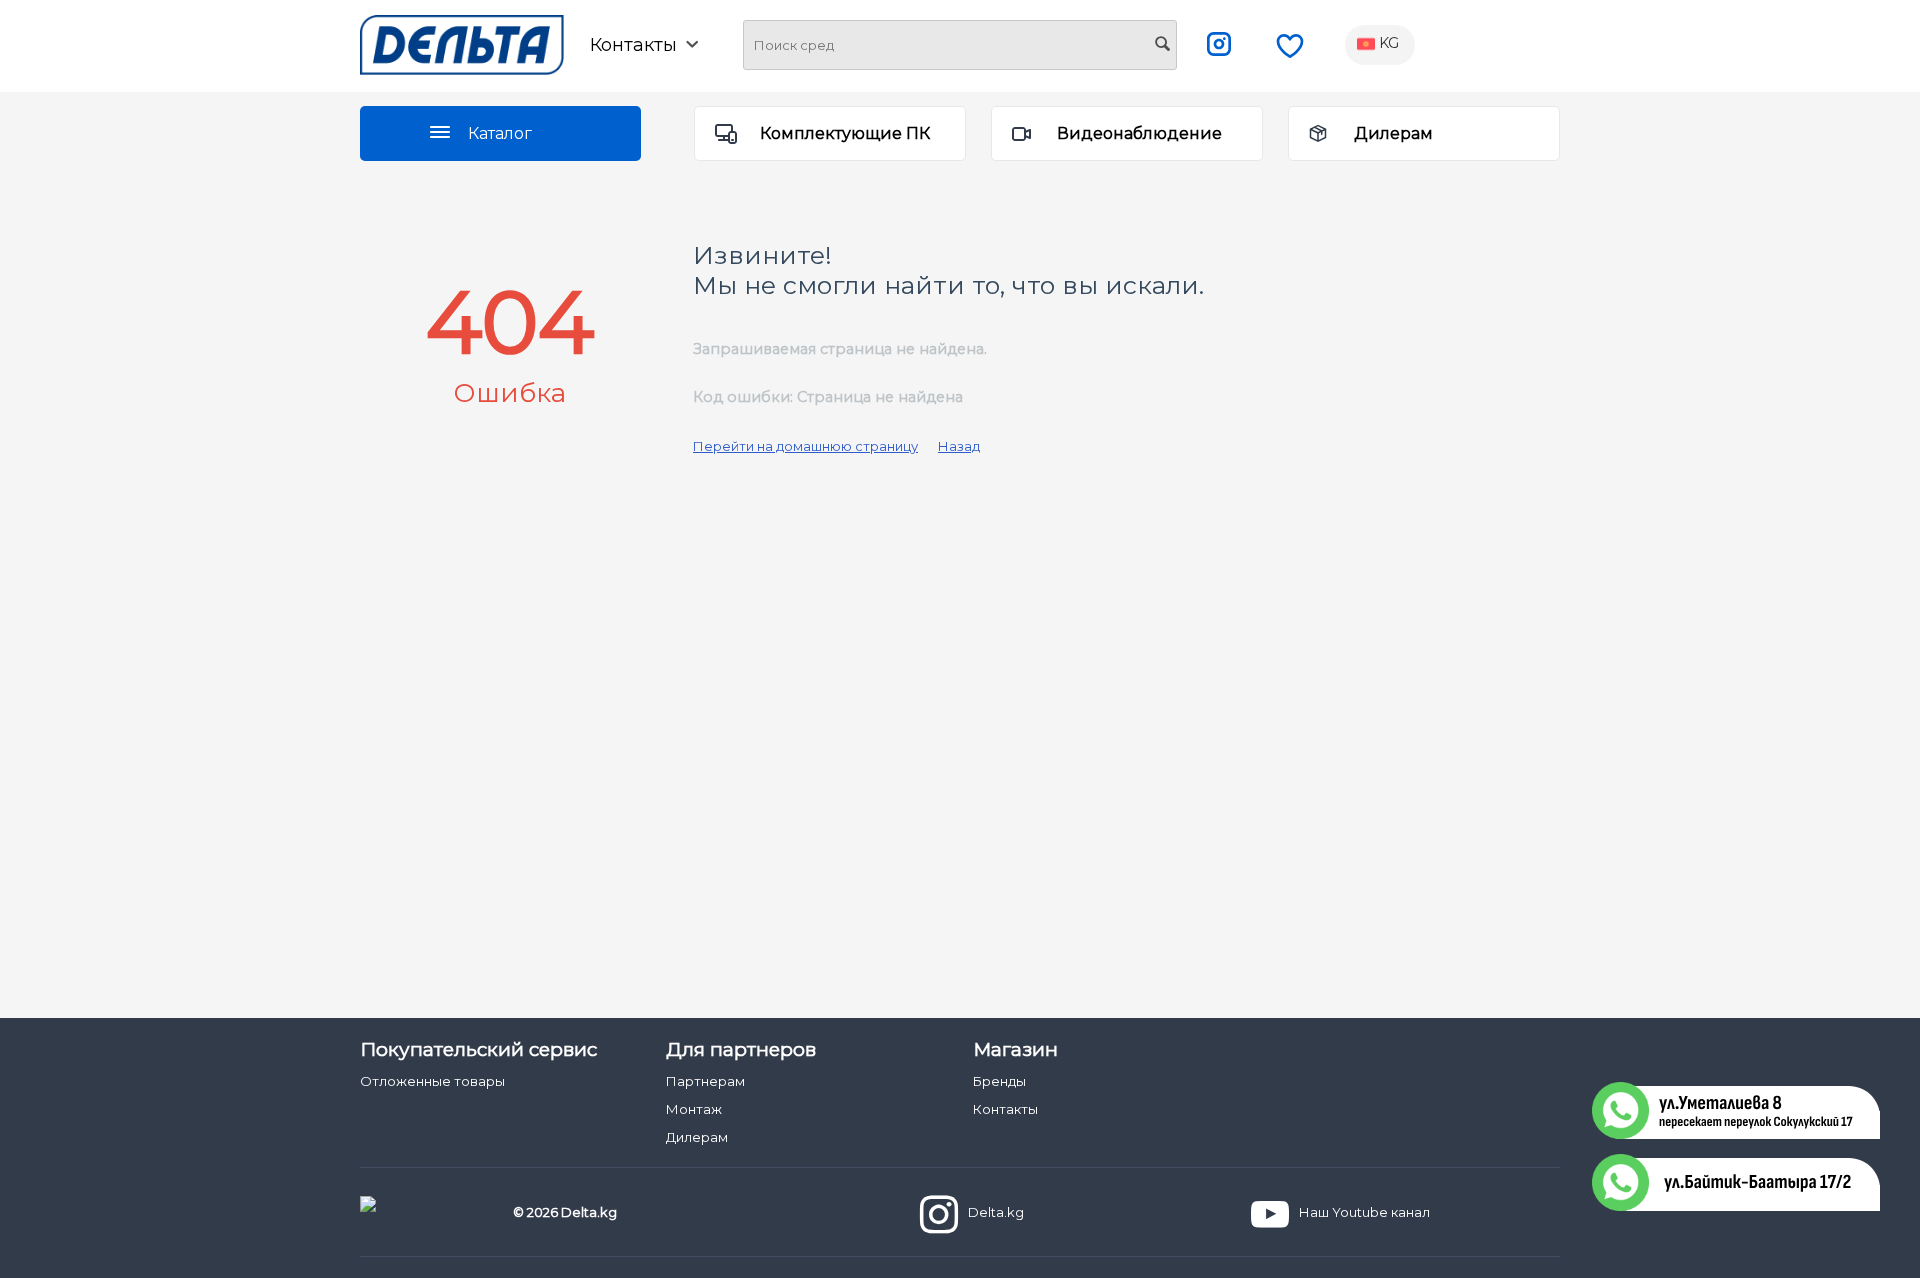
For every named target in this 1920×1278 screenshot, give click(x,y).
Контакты (1005, 1109)
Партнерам (705, 1081)
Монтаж (694, 1109)
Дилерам (1393, 133)
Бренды (999, 1081)
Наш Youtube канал (1364, 1212)
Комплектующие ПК (845, 133)
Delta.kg (996, 1212)
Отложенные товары (432, 1081)
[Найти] (1162, 46)
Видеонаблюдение (1139, 133)
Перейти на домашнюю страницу (805, 446)
